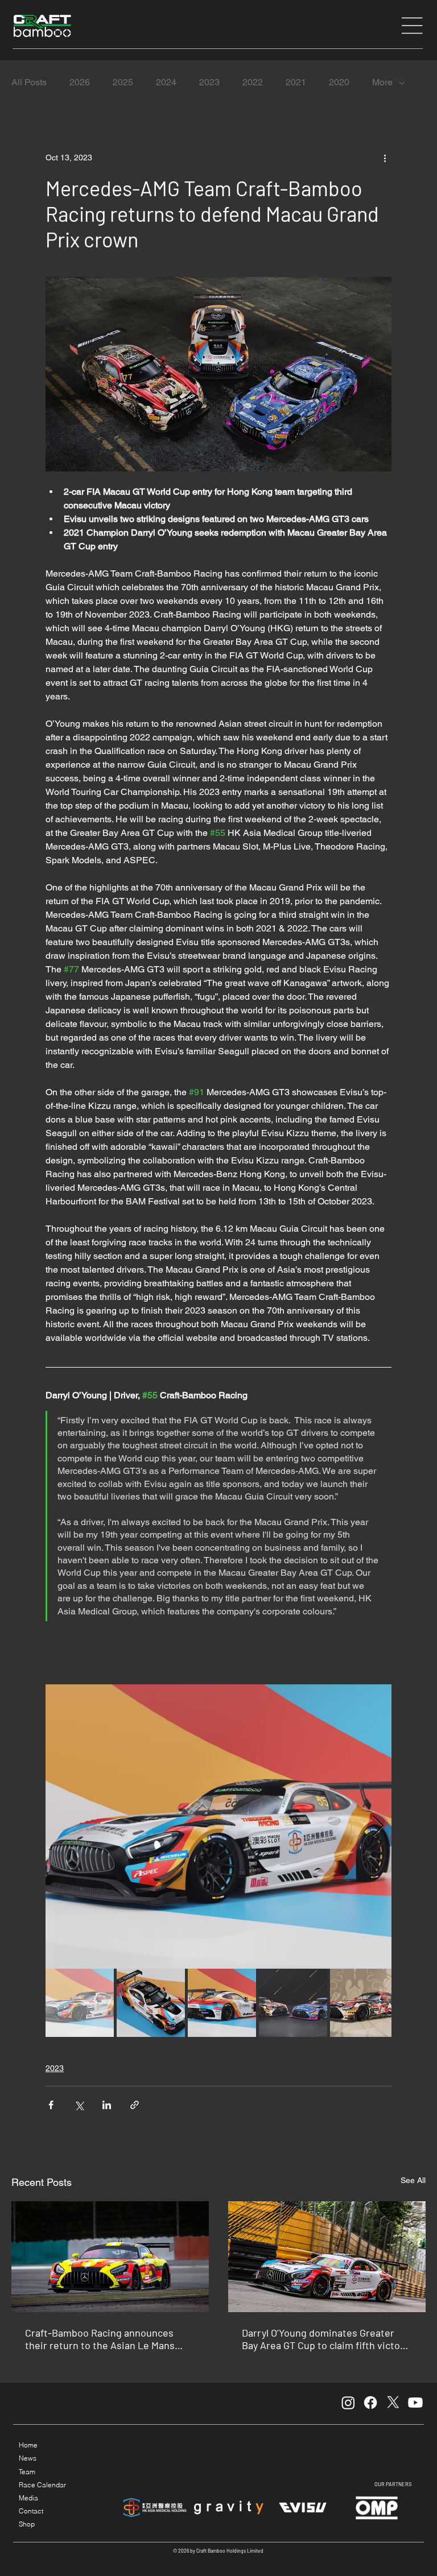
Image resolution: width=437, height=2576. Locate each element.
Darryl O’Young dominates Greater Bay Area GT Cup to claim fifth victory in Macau (325, 2339)
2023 (209, 82)
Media (28, 2498)
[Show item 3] (222, 2003)
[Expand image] (218, 1827)
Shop (27, 2524)
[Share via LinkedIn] (107, 2105)
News (28, 2458)
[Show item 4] (293, 2003)
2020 (339, 82)
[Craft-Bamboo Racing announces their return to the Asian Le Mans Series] (110, 2257)
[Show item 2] (151, 2003)
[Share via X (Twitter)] (79, 2105)
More (382, 82)
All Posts (29, 82)
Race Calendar (42, 2485)
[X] (393, 2403)
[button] (413, 26)
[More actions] (385, 158)
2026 (80, 82)
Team (27, 2472)
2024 (166, 82)
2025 (123, 82)
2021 (296, 82)
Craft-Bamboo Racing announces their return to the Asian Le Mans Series (100, 2339)
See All (413, 2180)
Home (28, 2445)
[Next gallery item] (378, 1827)
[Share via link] (135, 2105)
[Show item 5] (364, 2003)
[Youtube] (415, 2403)
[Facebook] (370, 2403)
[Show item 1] (80, 2003)
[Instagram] (348, 2403)
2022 (253, 82)
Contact (31, 2511)
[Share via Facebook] (51, 2105)
